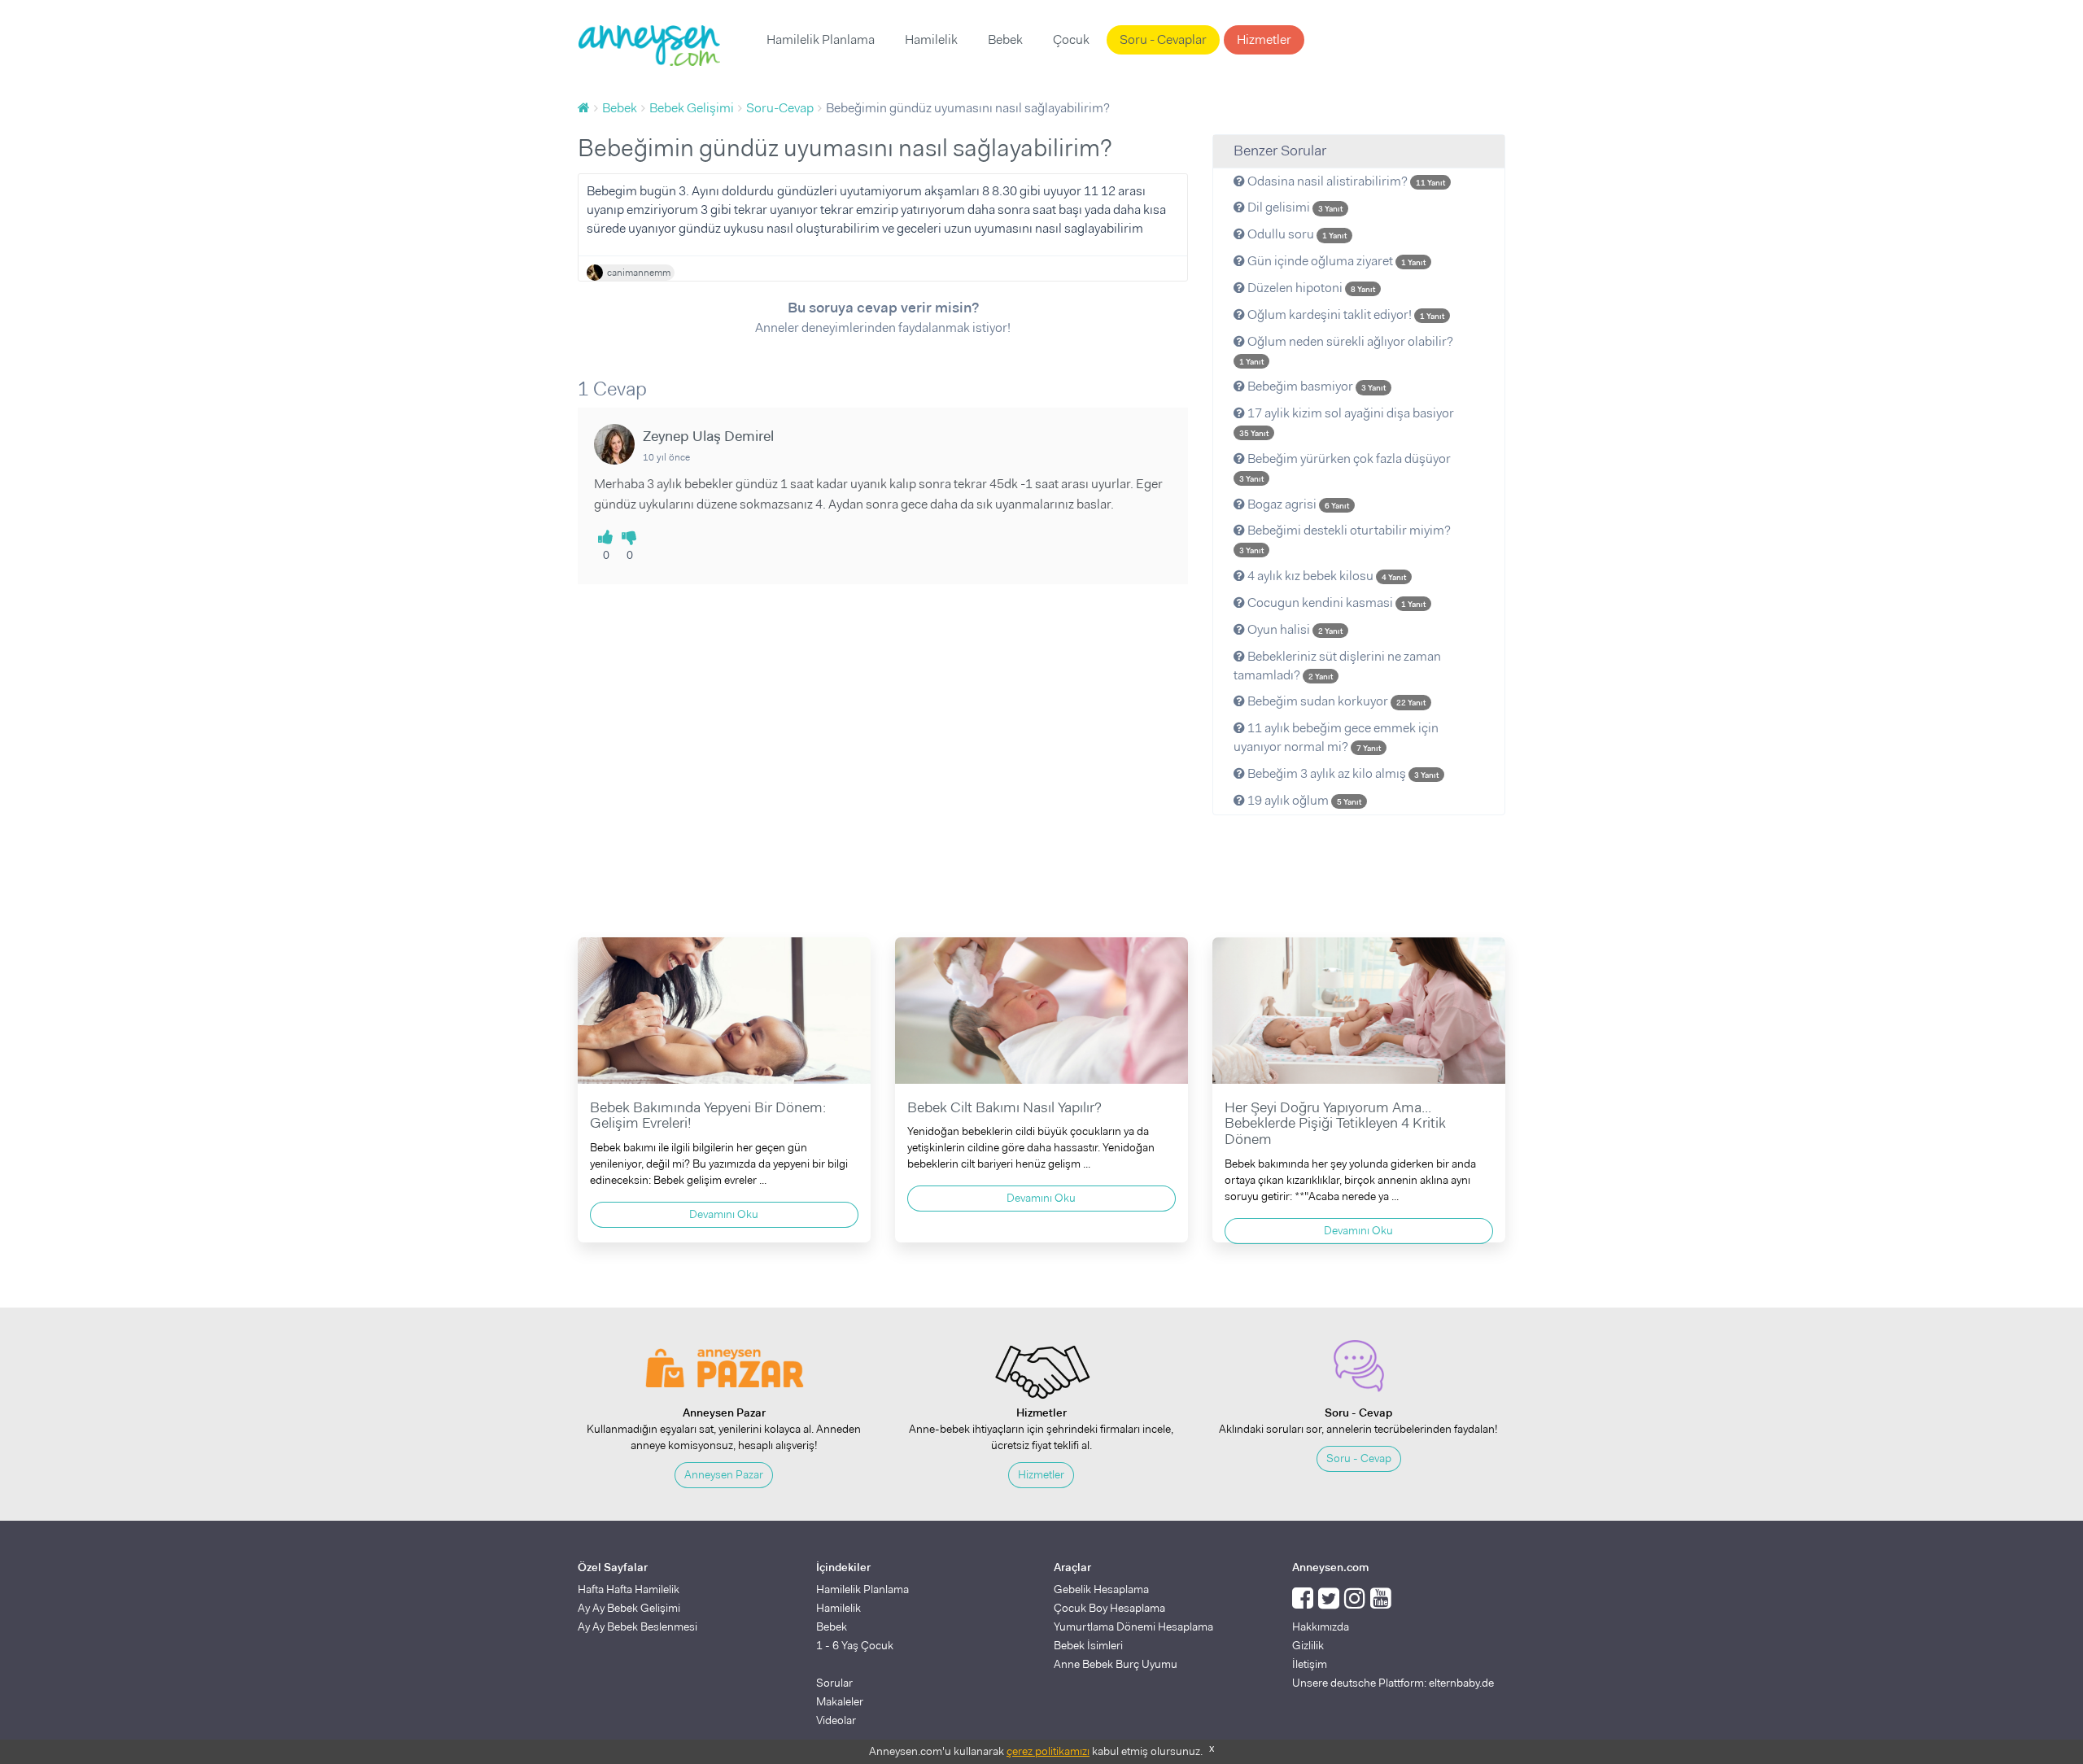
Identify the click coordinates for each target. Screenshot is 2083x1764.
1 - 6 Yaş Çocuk (855, 1645)
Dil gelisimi (1294, 207)
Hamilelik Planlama (821, 39)
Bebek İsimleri (1088, 1645)
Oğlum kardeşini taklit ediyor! (1345, 314)
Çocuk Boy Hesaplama (1109, 1608)
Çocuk (1071, 39)
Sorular (834, 1683)
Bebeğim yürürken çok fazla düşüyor (1345, 467)
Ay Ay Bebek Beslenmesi (638, 1626)
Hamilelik (931, 39)
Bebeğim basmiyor (1315, 386)
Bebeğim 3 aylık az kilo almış (1342, 773)
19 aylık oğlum (1303, 800)
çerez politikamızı (1048, 1751)
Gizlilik (1308, 1645)
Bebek (1005, 39)
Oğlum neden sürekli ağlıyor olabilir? (1346, 350)
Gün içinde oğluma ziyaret (1335, 261)
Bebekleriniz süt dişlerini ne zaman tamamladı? (1337, 666)
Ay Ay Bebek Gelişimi (629, 1608)
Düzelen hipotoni (1310, 288)
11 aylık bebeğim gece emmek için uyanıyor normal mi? (1336, 737)
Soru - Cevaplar (1163, 39)
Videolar (836, 1720)
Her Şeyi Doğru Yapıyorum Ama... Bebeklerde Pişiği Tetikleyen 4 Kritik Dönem (1335, 1124)
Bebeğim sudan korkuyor (1335, 701)
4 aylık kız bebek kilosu (1325, 576)
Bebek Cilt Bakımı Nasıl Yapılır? (1004, 1107)
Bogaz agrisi (1297, 504)
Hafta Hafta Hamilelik (629, 1589)
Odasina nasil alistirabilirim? (1345, 181)
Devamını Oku (724, 1214)
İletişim (1310, 1664)
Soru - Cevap (1359, 1458)
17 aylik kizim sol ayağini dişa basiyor (1347, 421)
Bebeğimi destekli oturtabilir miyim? (1345, 539)
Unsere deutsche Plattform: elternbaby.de (1393, 1683)
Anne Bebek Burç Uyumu (1116, 1664)
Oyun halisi (1294, 629)
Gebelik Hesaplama (1101, 1589)
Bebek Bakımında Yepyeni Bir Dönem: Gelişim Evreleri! (708, 1116)
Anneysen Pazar (724, 1474)
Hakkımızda (1321, 1626)
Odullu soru (1296, 234)
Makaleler (840, 1701)
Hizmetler (1264, 39)
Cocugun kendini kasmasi (1335, 603)
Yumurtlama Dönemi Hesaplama (1133, 1626)
